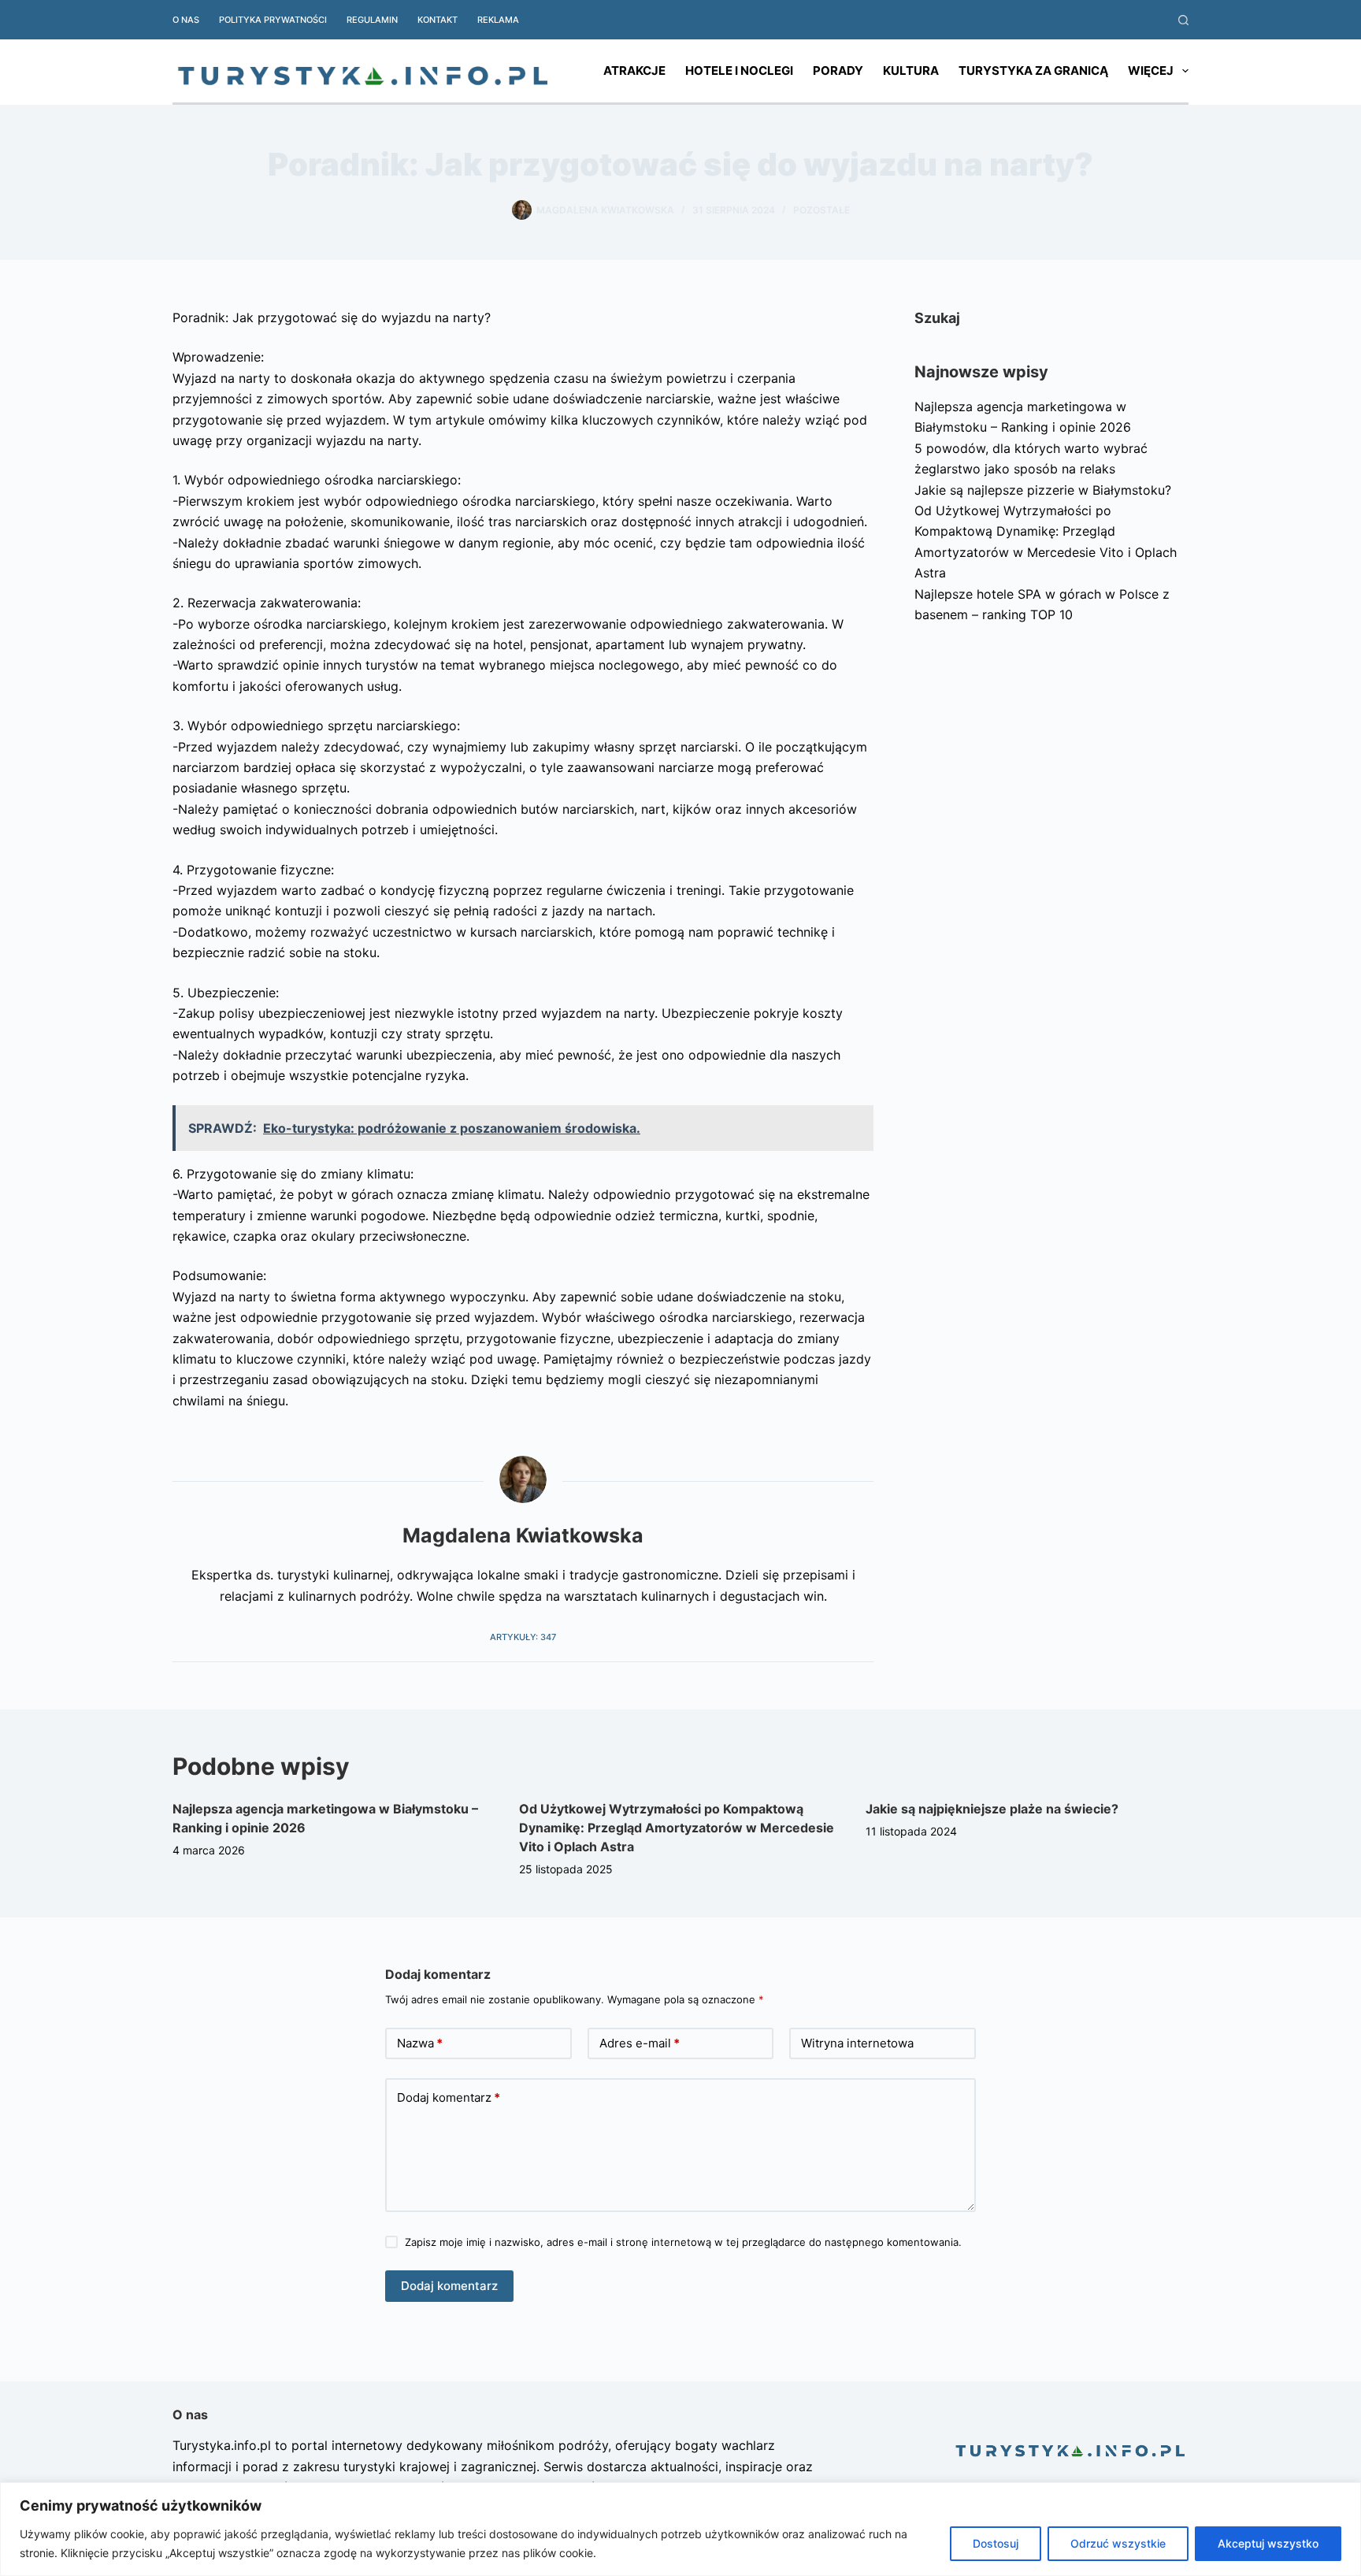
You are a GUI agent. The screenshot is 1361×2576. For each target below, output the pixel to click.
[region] (680, 2529)
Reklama (498, 20)
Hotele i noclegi (739, 71)
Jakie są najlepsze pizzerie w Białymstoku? (1043, 490)
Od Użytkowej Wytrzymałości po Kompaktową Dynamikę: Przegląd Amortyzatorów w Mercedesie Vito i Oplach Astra (677, 1828)
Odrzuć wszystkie (1118, 2543)
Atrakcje (634, 71)
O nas (186, 20)
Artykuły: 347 (523, 1637)
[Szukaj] (1183, 20)
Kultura (911, 71)
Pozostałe (821, 210)
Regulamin (372, 20)
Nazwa (420, 2043)
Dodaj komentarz (449, 2097)
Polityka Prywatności (273, 20)
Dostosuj (996, 2543)
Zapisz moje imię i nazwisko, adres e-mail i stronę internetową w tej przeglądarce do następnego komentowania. (683, 2242)
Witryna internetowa (857, 2043)
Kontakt (438, 20)
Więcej (1151, 71)
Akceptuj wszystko (1268, 2543)
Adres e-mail (640, 2043)
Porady (838, 71)
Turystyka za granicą (1033, 71)
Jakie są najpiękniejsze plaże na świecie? (992, 1809)
